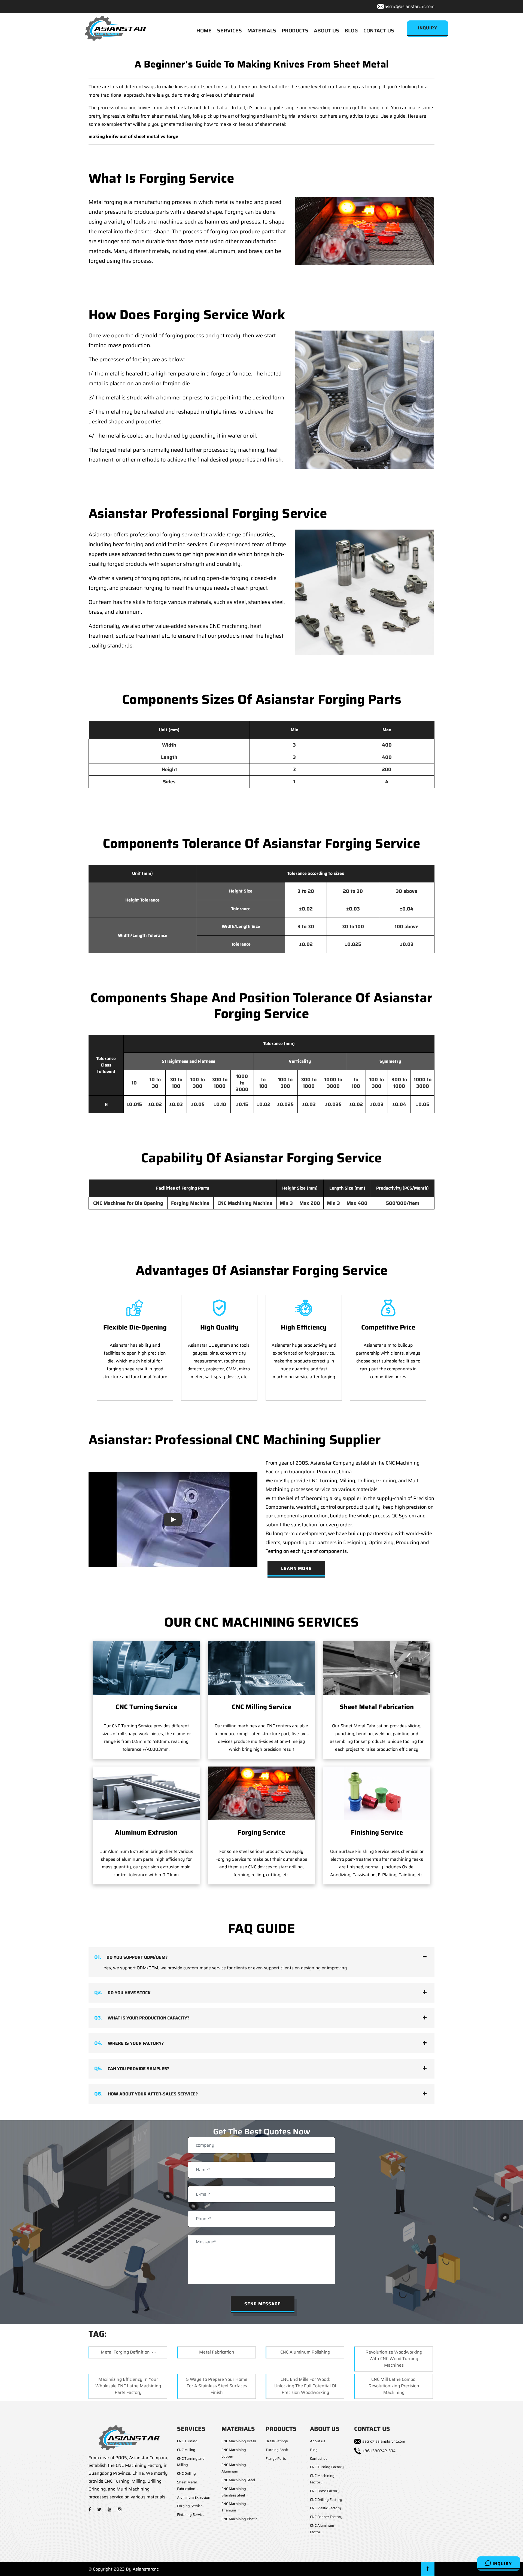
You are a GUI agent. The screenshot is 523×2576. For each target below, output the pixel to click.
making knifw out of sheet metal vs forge (133, 136)
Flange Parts (276, 2459)
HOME (204, 30)
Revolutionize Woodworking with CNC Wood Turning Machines (394, 2359)
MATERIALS (262, 30)
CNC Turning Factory (327, 2467)
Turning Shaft (277, 2450)
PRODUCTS (295, 30)
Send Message (263, 2304)
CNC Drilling (186, 2473)
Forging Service (261, 1832)
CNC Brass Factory (325, 2491)
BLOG (351, 30)
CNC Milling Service (261, 1707)
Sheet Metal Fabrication (377, 1707)
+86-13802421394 (379, 2451)
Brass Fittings (277, 2441)
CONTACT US (379, 30)
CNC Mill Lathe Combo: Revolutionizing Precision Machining (394, 2386)
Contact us (319, 2459)
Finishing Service (377, 1832)
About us (317, 2441)
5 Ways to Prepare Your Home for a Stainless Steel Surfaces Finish (217, 2386)
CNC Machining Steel (238, 2480)
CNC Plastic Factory (326, 2508)
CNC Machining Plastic (239, 2519)
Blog (314, 2450)
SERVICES (229, 30)
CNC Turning (187, 2441)
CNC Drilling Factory (326, 2500)
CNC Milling (186, 2450)
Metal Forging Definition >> (128, 2352)
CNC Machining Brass (239, 2441)
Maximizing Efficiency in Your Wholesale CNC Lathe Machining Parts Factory (128, 2386)
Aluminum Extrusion (146, 1832)
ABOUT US (326, 30)
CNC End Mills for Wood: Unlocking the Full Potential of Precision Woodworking (305, 2386)
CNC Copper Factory (326, 2517)
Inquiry (501, 2564)
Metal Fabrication (217, 2352)
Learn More (296, 1568)
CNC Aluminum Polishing (305, 2352)
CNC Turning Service (146, 1707)
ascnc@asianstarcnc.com (410, 6)
